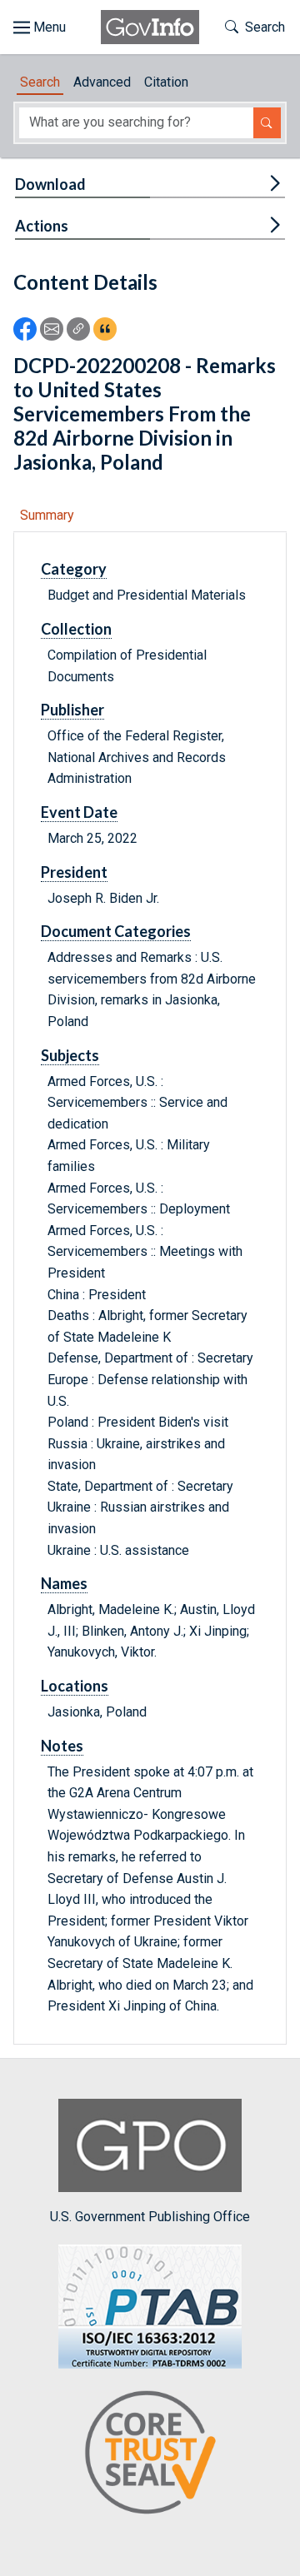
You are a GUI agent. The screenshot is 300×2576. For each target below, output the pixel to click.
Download (50, 184)
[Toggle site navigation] (40, 27)
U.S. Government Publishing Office (150, 2217)
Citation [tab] (166, 82)
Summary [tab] (47, 515)
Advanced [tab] (102, 82)
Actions (42, 226)
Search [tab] (40, 82)
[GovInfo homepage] (150, 27)
